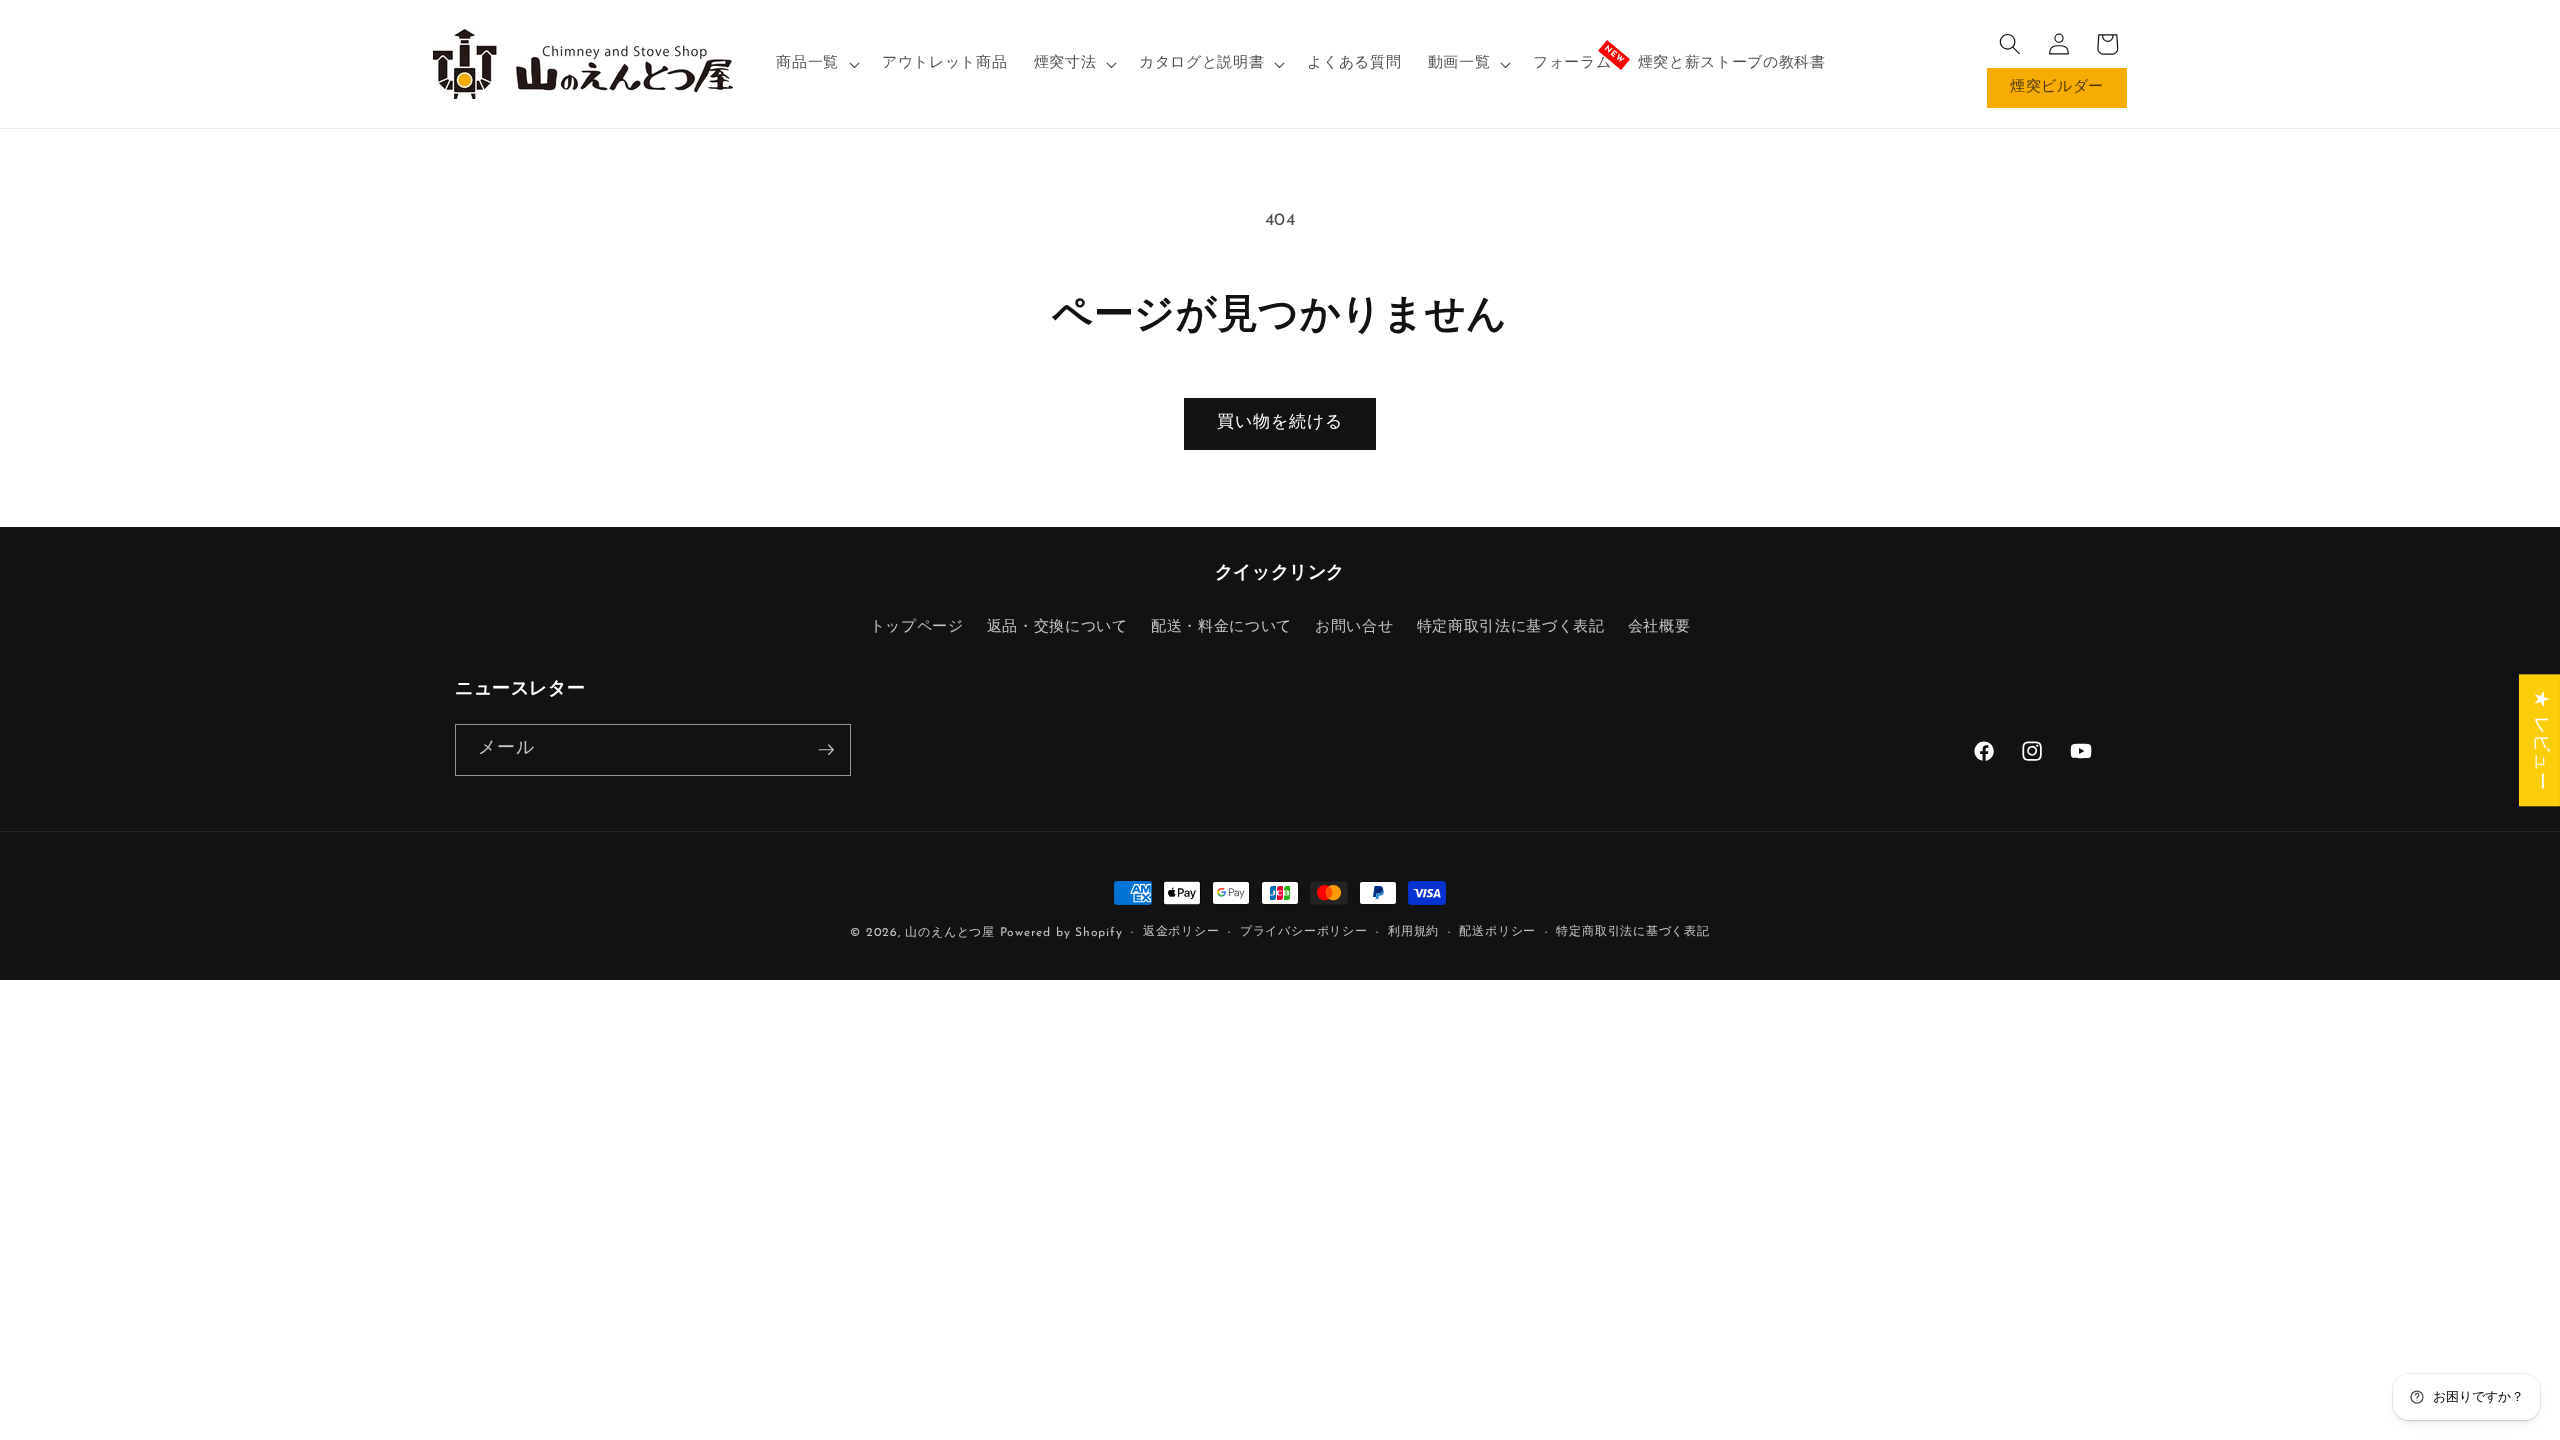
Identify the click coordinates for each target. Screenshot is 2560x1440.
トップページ (917, 627)
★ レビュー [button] (2540, 740)
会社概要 (1659, 627)
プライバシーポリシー (1304, 932)
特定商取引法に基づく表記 (1511, 627)
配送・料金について (1221, 627)
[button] (816, 64)
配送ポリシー (1497, 932)
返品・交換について (1057, 627)
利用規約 (1413, 932)
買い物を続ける (1280, 423)
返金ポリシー (1181, 932)
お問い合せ (1354, 627)
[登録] (826, 750)
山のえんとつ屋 (949, 933)
